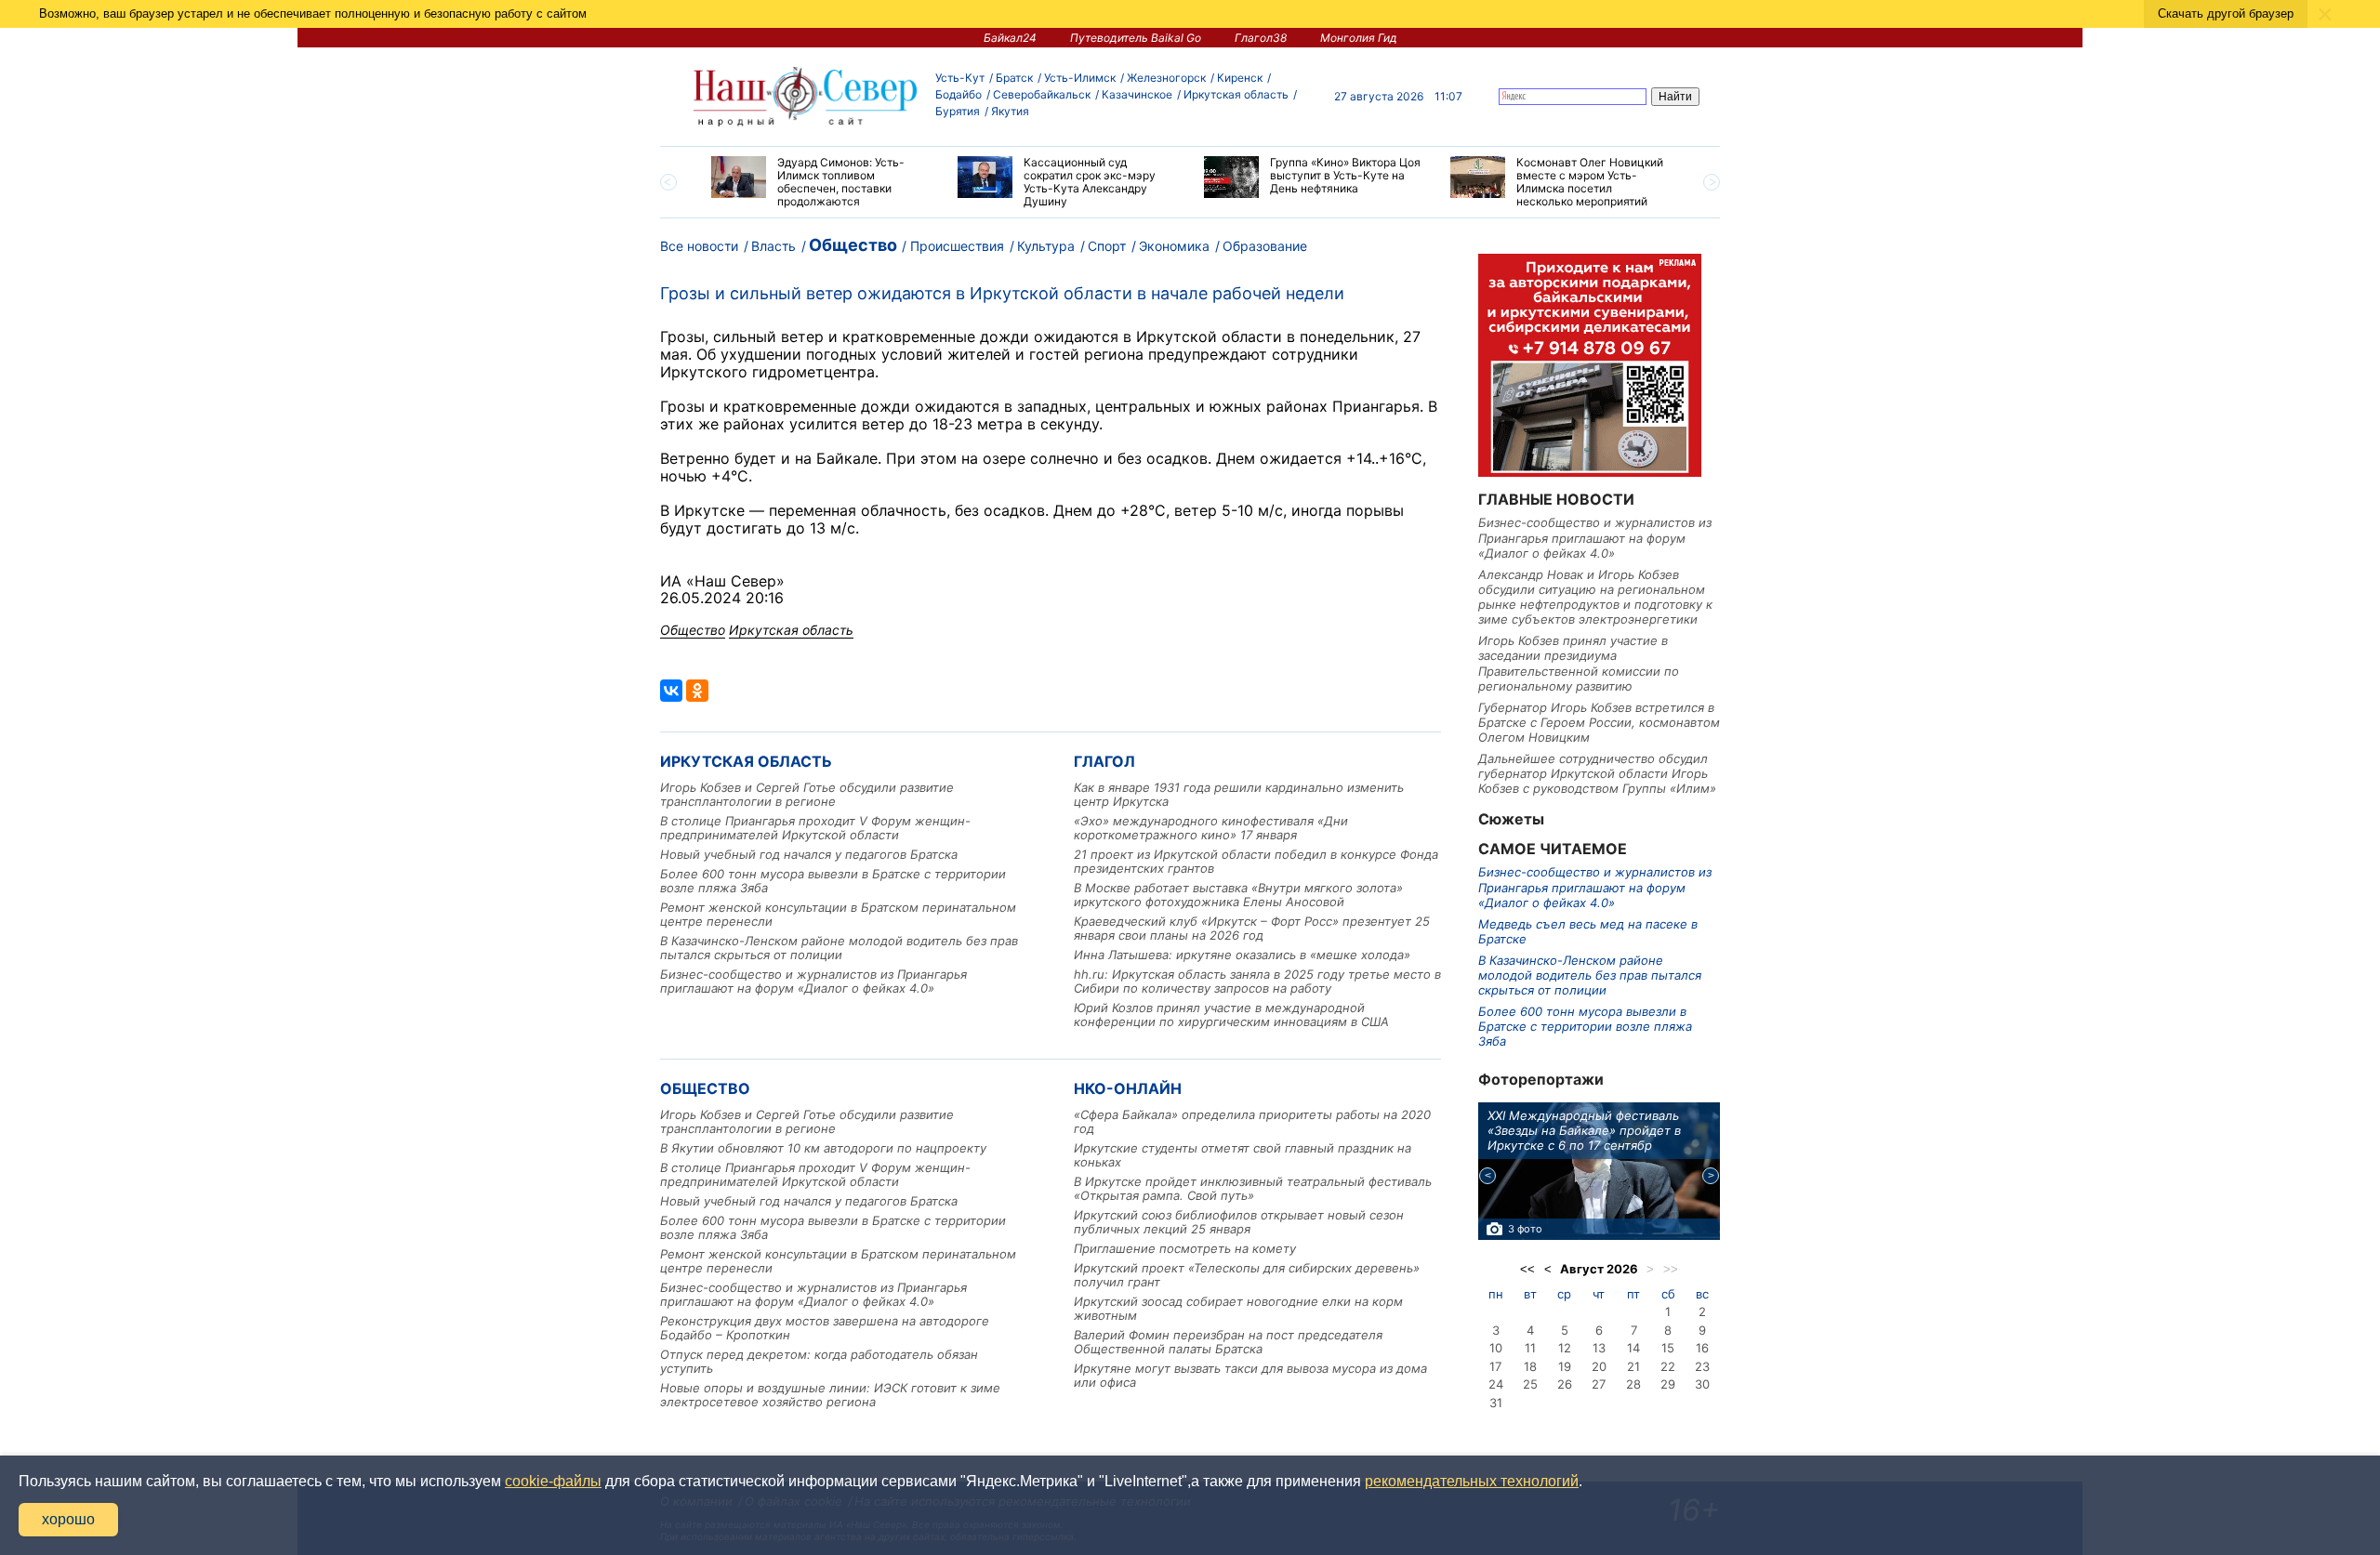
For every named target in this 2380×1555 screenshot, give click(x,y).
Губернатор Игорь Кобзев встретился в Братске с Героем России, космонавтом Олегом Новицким (1599, 723)
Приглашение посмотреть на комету (1185, 1248)
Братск (1014, 78)
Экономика (1174, 246)
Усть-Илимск (1080, 78)
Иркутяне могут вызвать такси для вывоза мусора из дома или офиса (1250, 1375)
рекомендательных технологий (1472, 1481)
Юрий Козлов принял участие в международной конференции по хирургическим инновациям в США (1231, 1015)
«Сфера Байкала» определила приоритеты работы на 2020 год (1252, 1121)
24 (1496, 1384)
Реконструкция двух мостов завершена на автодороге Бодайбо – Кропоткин (825, 1328)
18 (1530, 1366)
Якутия (1010, 111)
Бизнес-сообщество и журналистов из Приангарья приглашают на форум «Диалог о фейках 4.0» (813, 981)
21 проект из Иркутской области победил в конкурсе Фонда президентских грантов (1256, 861)
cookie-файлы (553, 1481)
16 (1702, 1348)
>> (1671, 1269)
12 (1565, 1348)
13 (1599, 1348)
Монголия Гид (1359, 38)
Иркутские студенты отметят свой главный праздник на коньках (1243, 1155)
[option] (820, 182)
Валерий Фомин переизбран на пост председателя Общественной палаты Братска (1228, 1342)
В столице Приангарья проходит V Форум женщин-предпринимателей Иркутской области (815, 828)
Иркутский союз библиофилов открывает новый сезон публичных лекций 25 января (1239, 1222)
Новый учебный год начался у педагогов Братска (809, 854)
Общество (853, 245)
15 (1668, 1348)
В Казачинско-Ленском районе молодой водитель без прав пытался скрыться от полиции (839, 948)
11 (1530, 1348)
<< (1527, 1269)
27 (1599, 1384)
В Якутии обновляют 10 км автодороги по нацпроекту (823, 1148)
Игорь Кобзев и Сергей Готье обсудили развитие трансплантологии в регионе (807, 794)
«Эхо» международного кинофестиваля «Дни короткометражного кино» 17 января (1211, 828)
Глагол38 (1261, 38)
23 (1702, 1366)
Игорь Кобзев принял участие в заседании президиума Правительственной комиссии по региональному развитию (1579, 663)
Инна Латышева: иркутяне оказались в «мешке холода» (1242, 955)
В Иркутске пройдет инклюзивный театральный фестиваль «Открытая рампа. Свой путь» (1253, 1188)
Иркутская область (1236, 94)
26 (1565, 1384)
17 (1495, 1366)
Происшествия (957, 246)
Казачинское (1137, 94)
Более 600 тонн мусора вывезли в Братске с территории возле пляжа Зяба (833, 881)
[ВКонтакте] (671, 691)
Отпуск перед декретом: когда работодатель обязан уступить (819, 1361)
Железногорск (1166, 78)
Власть (773, 246)
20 (1599, 1366)
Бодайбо (959, 94)
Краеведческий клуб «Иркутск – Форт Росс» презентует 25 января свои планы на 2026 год (1252, 928)
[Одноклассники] (697, 691)
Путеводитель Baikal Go (1136, 38)
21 (1633, 1366)
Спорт (1107, 246)
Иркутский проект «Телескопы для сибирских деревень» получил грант (1247, 1275)
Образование (1265, 246)
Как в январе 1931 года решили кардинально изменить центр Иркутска (1239, 794)
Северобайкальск (1042, 94)
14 (1633, 1348)
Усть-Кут (960, 78)
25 (1530, 1384)
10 (1496, 1348)
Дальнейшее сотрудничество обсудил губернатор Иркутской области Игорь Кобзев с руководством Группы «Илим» (1597, 774)
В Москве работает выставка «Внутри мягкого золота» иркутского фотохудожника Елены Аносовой (1238, 895)
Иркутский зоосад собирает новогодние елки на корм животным (1238, 1308)
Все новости (699, 246)
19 (1565, 1366)
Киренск (1240, 78)
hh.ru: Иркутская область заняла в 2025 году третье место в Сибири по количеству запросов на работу (1257, 981)
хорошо (68, 1519)
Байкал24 (1010, 38)
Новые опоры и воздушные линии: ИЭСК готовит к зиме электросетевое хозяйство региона (830, 1395)
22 (1668, 1366)
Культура (1046, 246)
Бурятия (958, 111)
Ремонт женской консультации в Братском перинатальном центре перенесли (838, 914)
